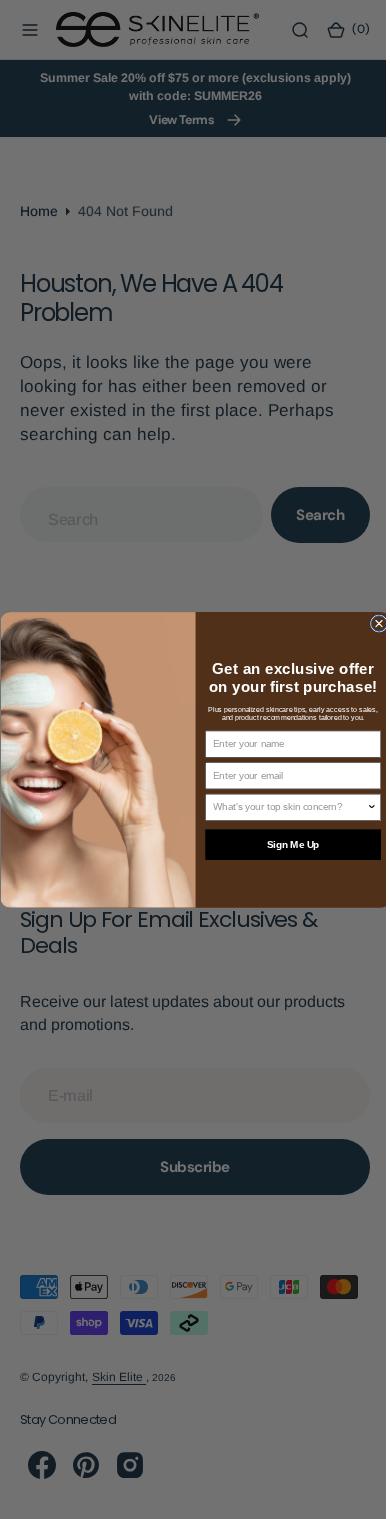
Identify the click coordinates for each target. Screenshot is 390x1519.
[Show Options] (364, 807)
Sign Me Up (285, 844)
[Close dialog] (370, 623)
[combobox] (282, 807)
